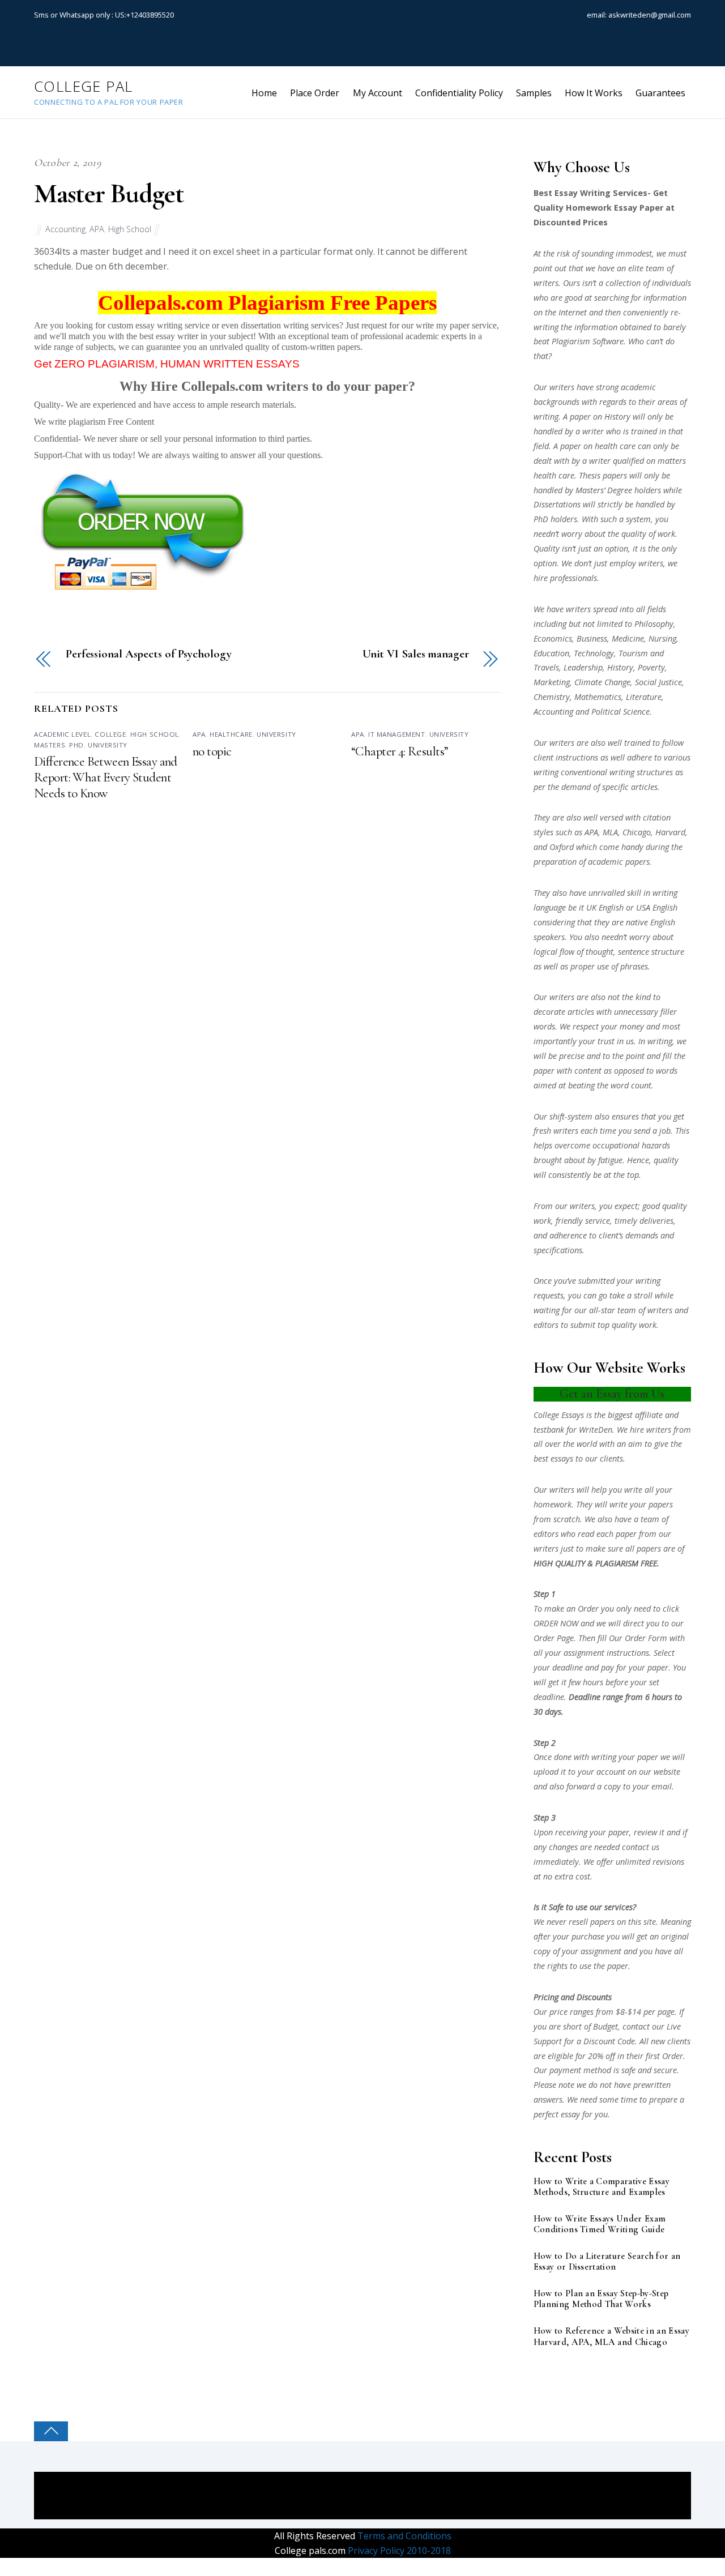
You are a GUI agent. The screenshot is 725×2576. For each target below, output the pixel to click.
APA (97, 229)
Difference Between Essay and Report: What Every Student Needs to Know (106, 778)
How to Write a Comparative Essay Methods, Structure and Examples (602, 2187)
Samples (534, 93)
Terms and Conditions (403, 2536)
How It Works (594, 93)
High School (130, 229)
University (108, 745)
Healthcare (231, 734)
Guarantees (660, 93)
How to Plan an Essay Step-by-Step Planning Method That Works (601, 2299)
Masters (50, 745)
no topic (212, 751)
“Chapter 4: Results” (400, 751)
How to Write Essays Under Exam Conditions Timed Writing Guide (600, 2224)
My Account (378, 93)
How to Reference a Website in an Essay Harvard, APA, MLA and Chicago (611, 2336)
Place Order (315, 93)
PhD (76, 745)
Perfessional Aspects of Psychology (148, 654)
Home (264, 93)
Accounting (65, 229)
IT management (397, 734)
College (110, 734)
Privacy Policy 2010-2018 (398, 2551)
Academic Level (62, 734)
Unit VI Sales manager (416, 654)
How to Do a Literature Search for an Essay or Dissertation (607, 2262)
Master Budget (108, 194)
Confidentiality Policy (459, 93)
